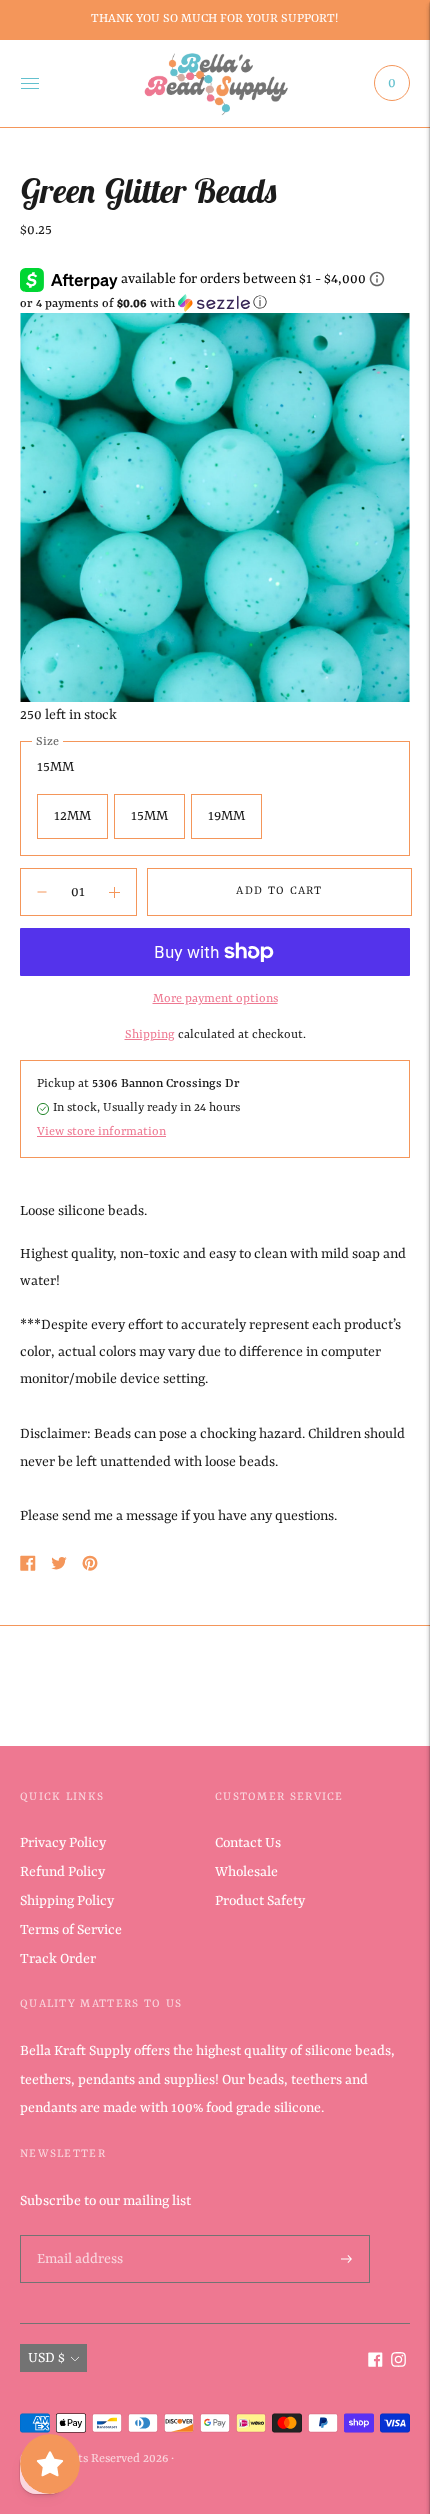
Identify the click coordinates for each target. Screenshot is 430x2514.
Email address (78, 2236)
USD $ (46, 2358)
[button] (215, 303)
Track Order (58, 1959)
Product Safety (260, 1901)
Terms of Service (71, 1930)
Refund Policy (62, 1872)
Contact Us (248, 1843)
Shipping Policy (67, 1901)
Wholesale (246, 1872)
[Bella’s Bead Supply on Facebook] (375, 2363)
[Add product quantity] (42, 892)
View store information (101, 1132)
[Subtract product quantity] (114, 892)
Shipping (150, 1035)
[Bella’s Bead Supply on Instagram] (398, 2363)
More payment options (215, 999)
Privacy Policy (63, 1843)
